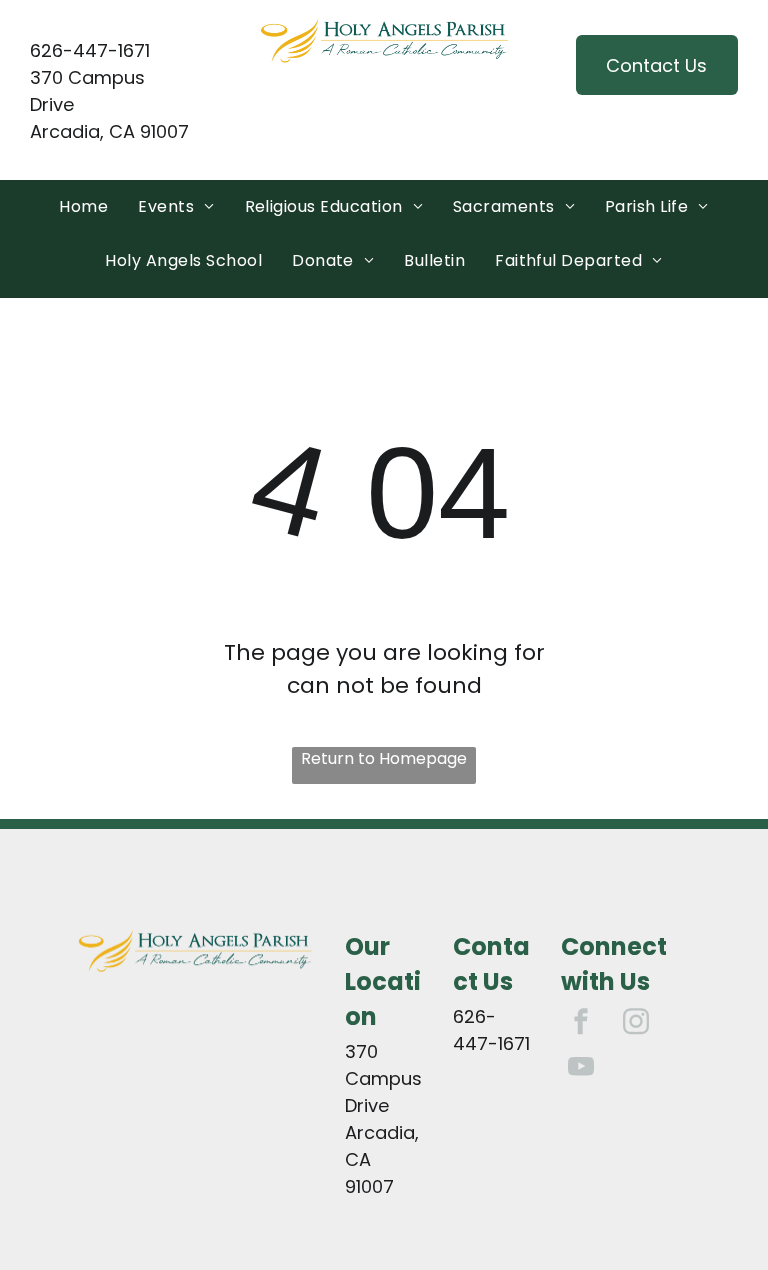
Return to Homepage (384, 758)
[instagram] (636, 1023)
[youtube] (581, 1068)
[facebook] (581, 1023)
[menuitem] (83, 207)
